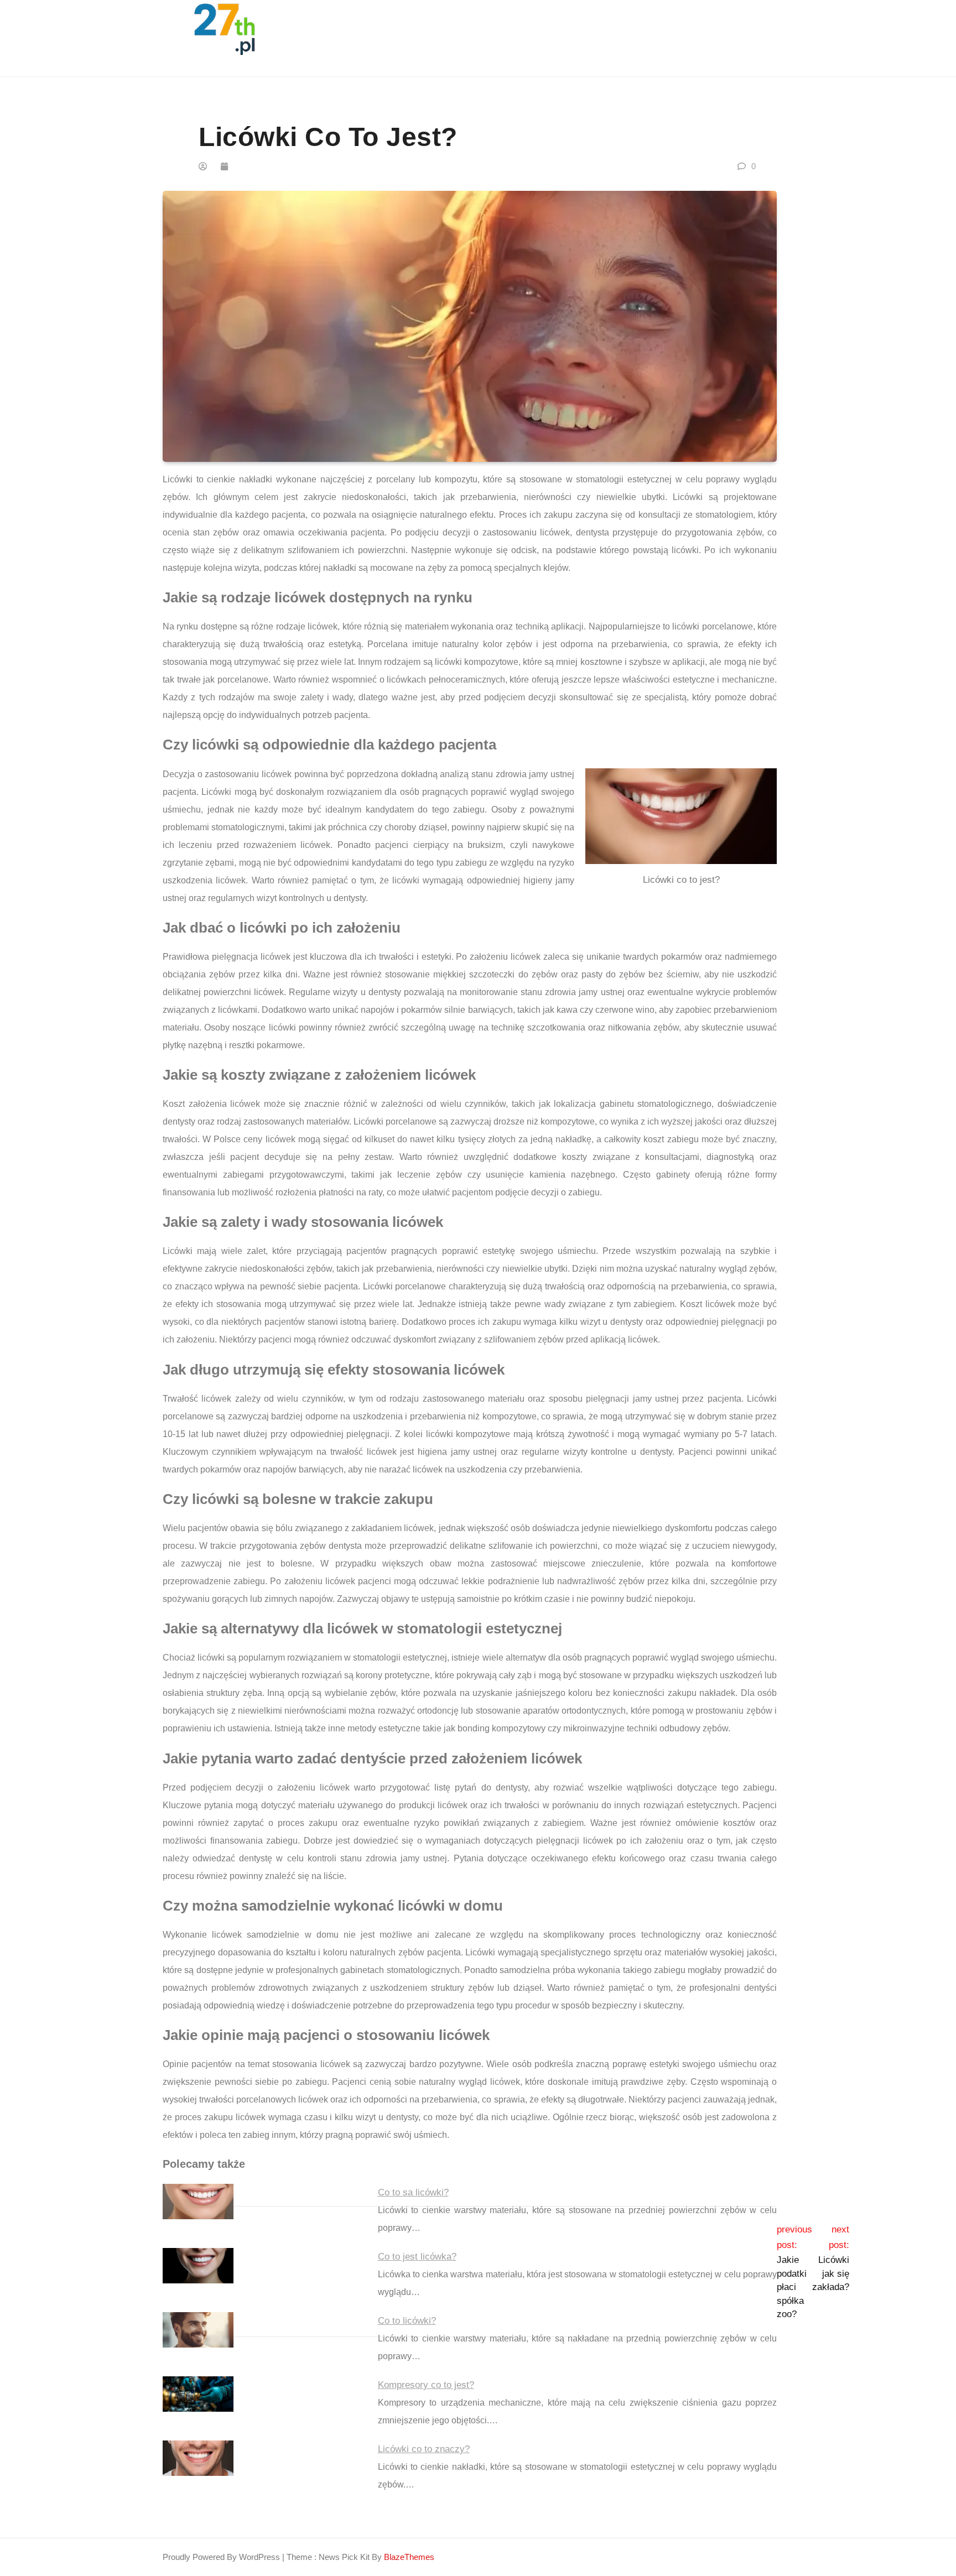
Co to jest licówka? (417, 2257)
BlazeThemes (409, 2557)
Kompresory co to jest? (426, 2385)
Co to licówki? (407, 2321)
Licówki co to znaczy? (424, 2449)
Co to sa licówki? (413, 2192)
